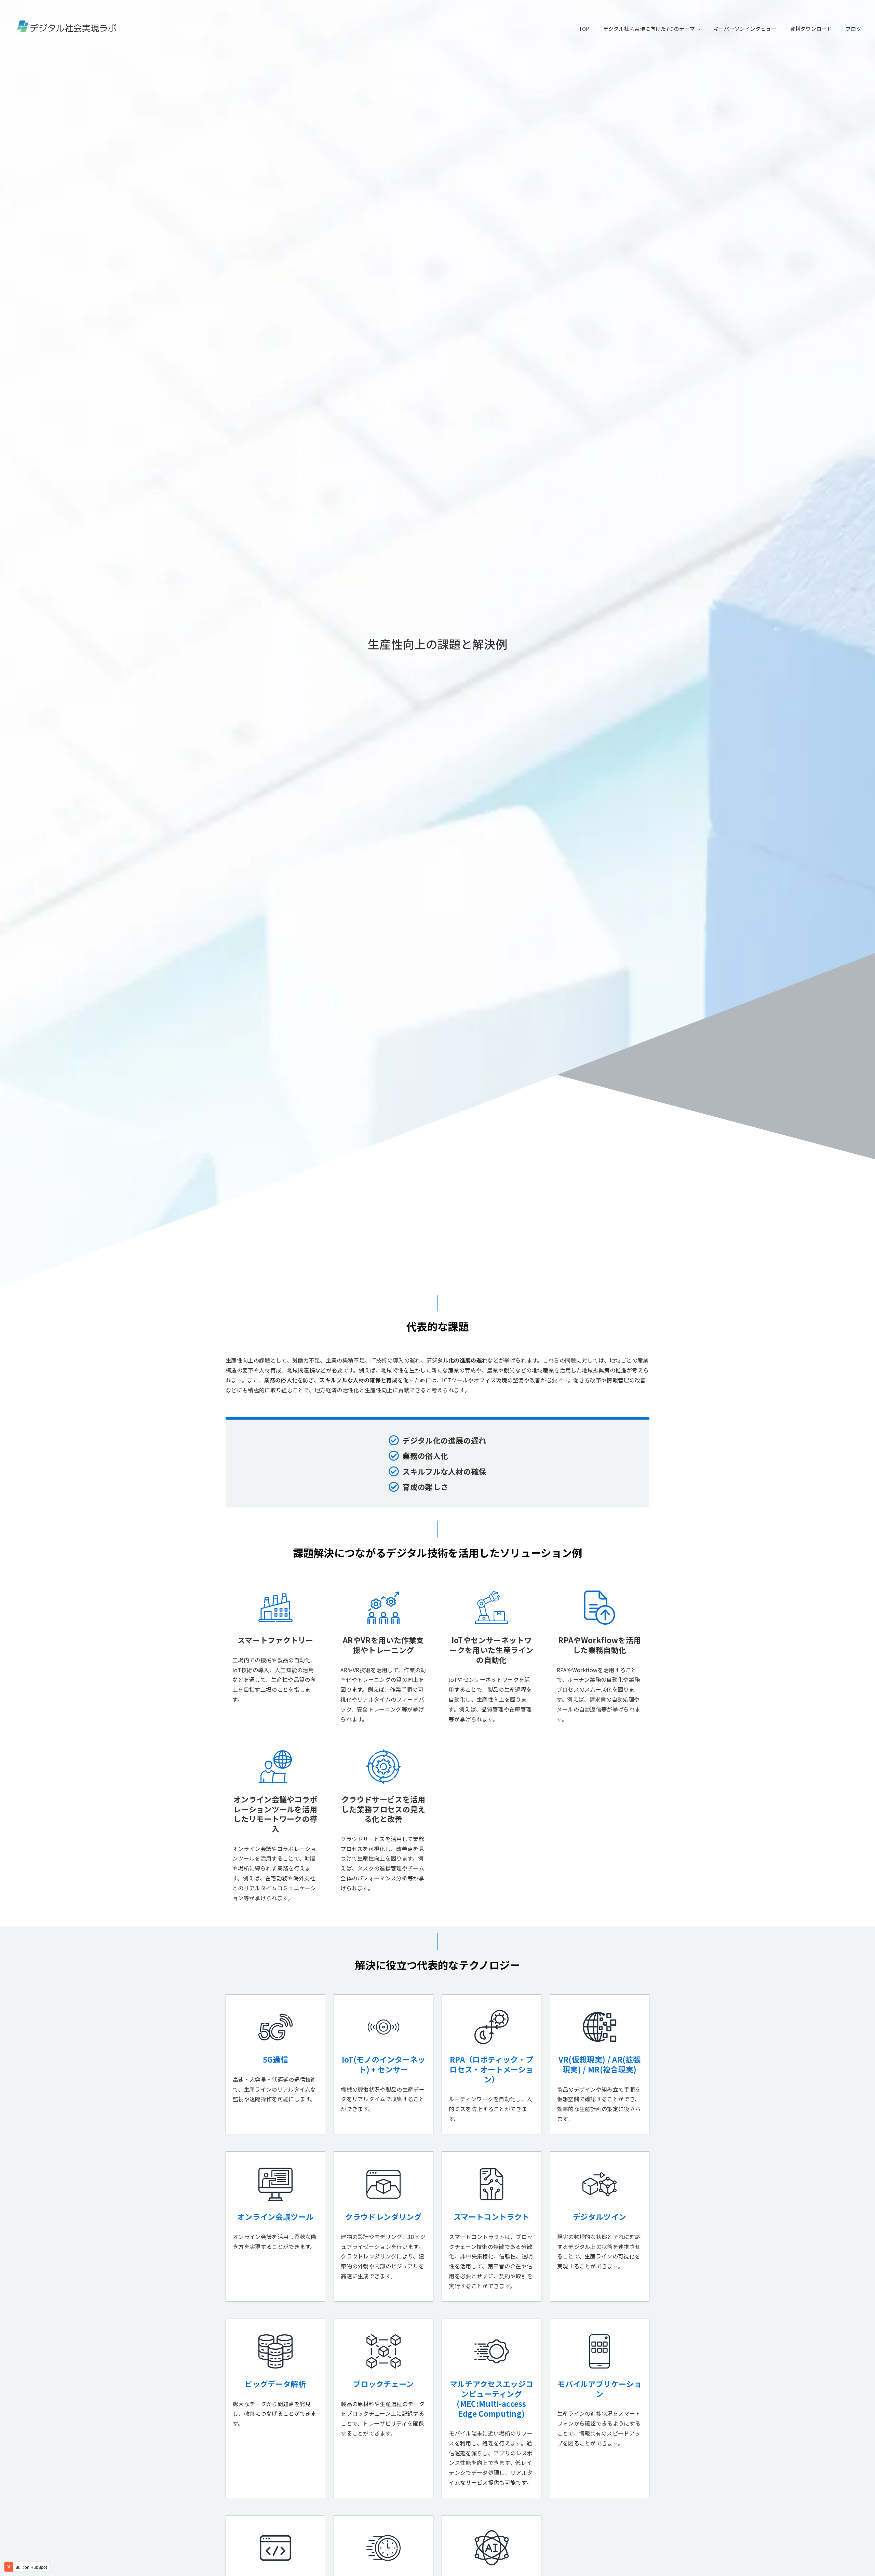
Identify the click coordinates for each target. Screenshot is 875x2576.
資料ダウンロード (811, 29)
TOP (584, 29)
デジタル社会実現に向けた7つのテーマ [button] (650, 29)
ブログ (853, 29)
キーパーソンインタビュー (745, 29)
